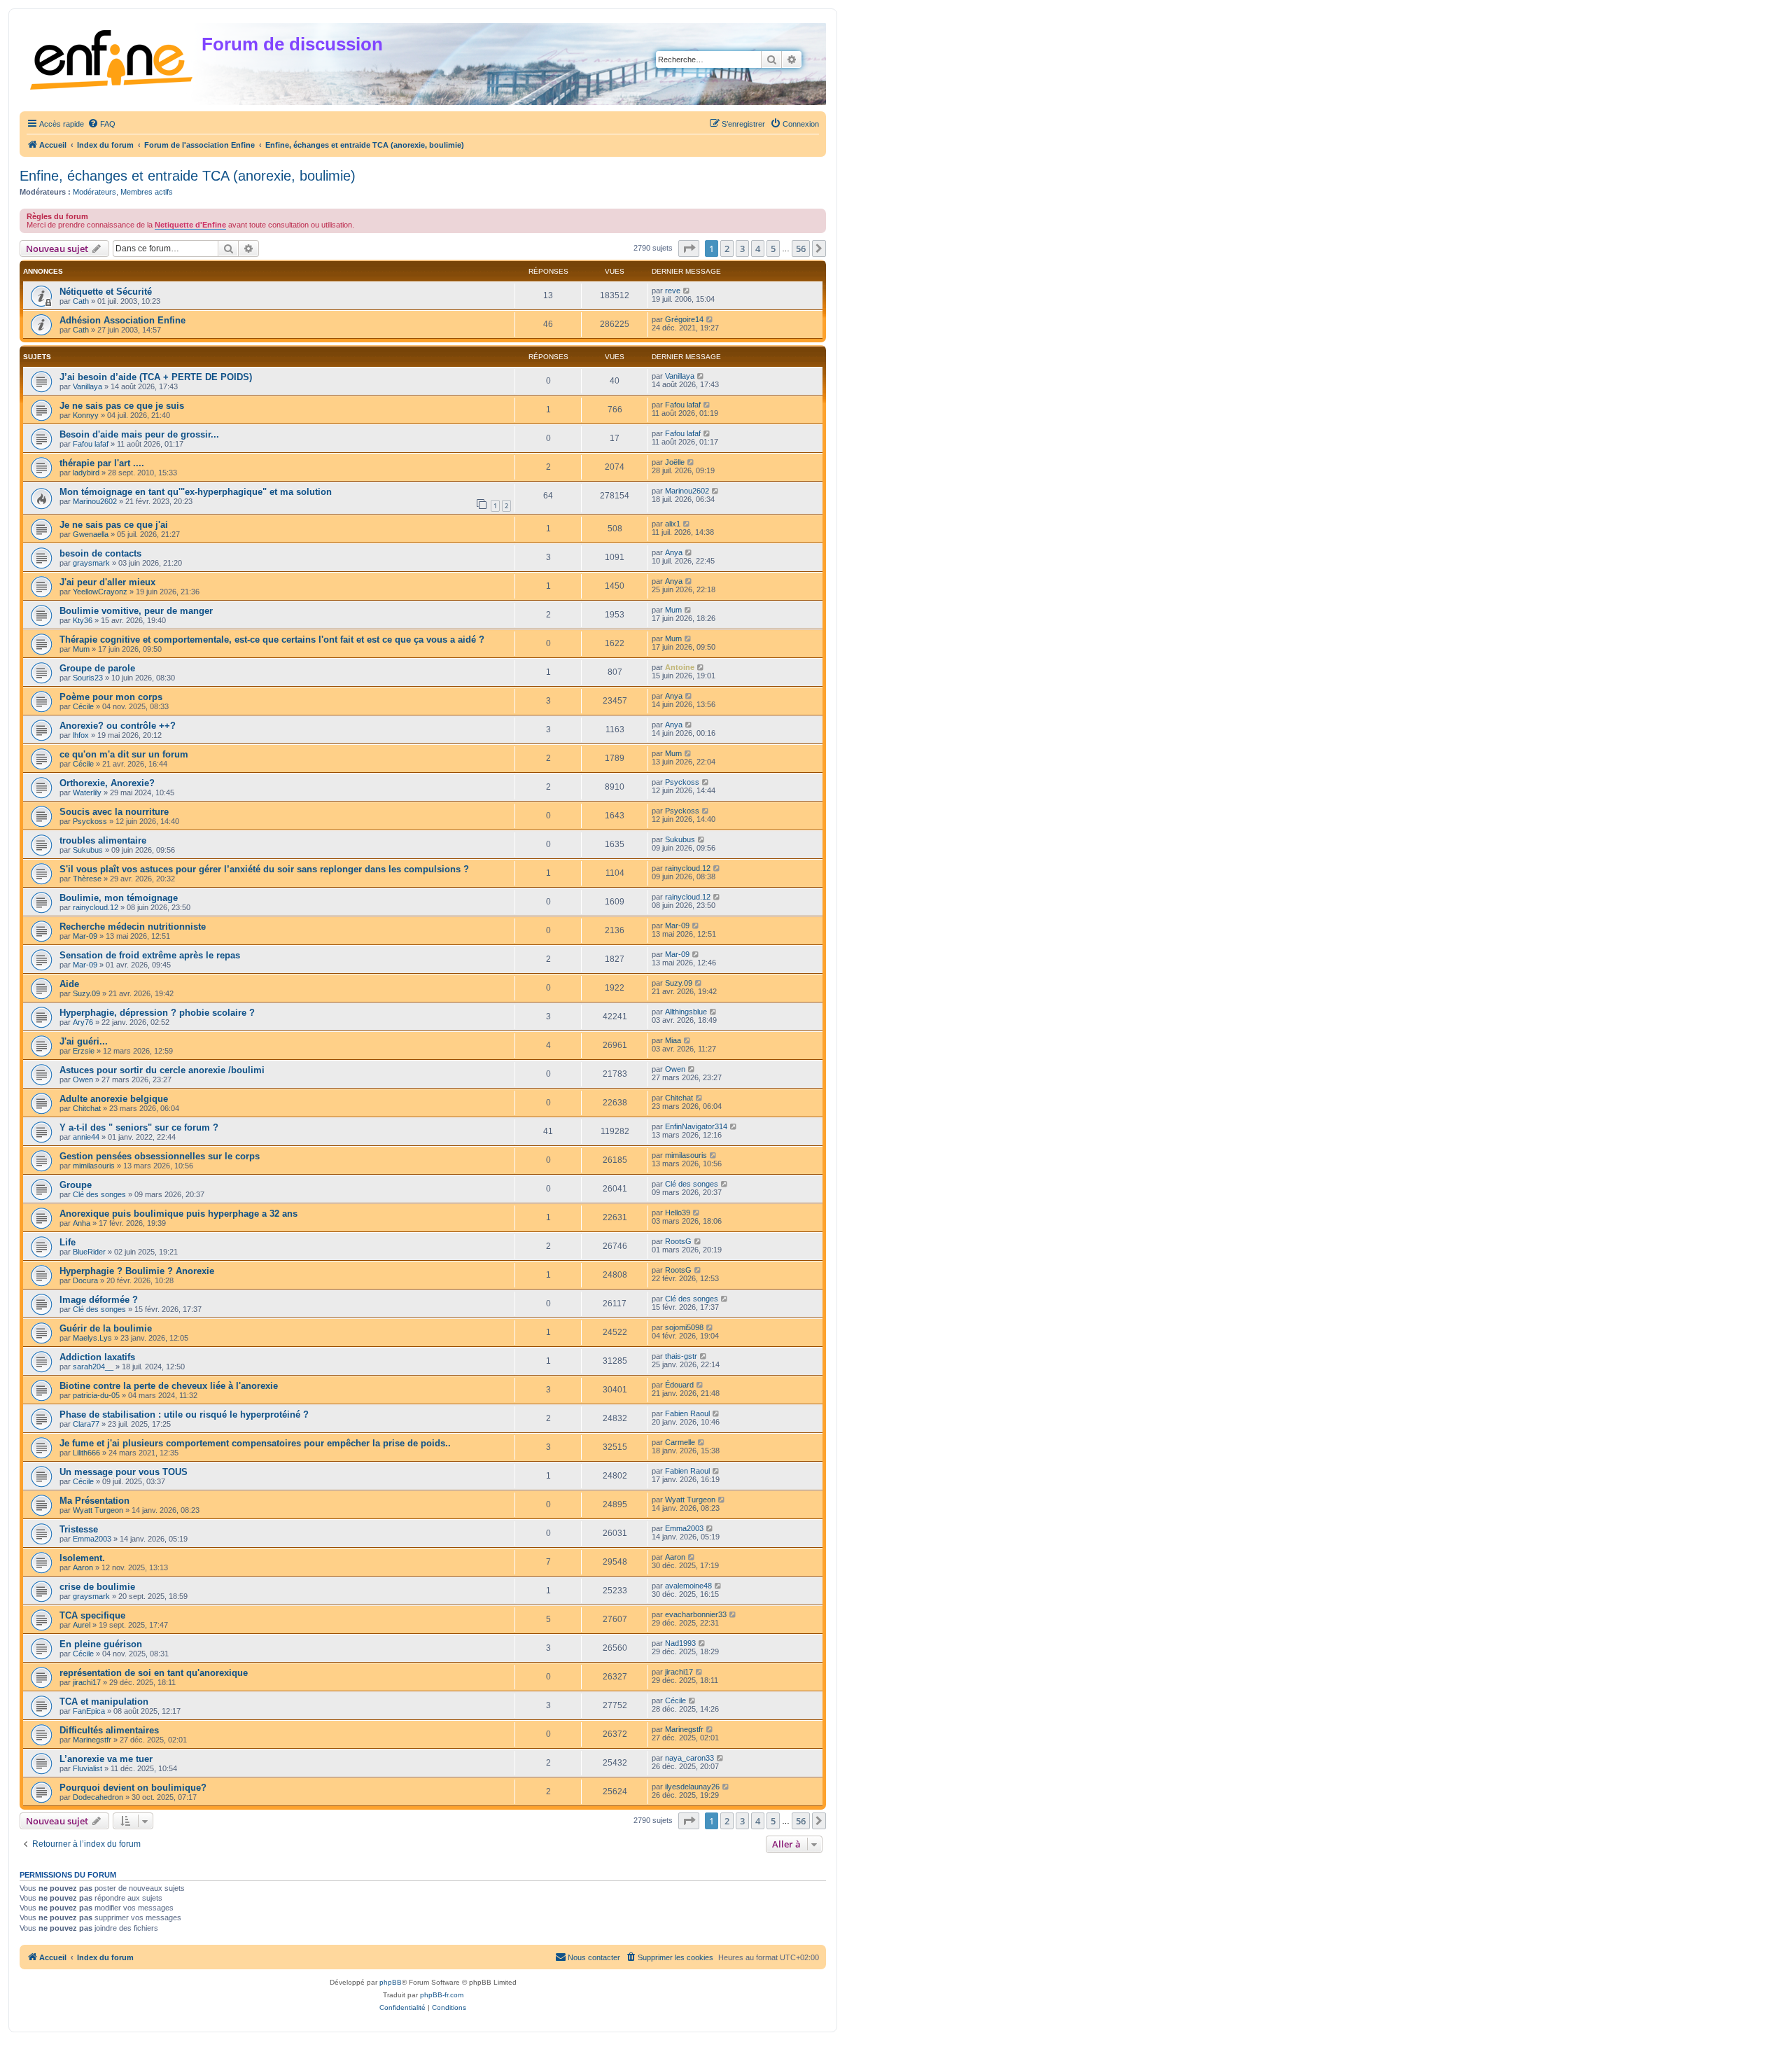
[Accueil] (112, 57)
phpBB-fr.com (442, 1995)
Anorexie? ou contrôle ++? (118, 726)
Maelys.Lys (92, 1338)
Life (68, 1242)
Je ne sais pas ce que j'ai (114, 525)
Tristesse (79, 1529)
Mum (673, 610)
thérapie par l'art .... (102, 463)
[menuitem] (101, 124)
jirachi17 (87, 1682)
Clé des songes (99, 1194)
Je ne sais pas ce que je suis (122, 406)
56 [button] (801, 249)
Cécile (83, 706)
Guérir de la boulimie (106, 1328)
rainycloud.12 (688, 868)
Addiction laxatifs (97, 1357)
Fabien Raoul (687, 1413)
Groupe (76, 1185)
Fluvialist (87, 1768)
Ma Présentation (94, 1501)
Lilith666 (86, 1453)
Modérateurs (94, 192)
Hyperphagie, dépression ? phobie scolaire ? (157, 1013)
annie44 (86, 1137)
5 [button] (773, 249)
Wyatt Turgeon (98, 1510)
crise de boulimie (97, 1587)
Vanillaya (87, 386)
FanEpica (89, 1711)
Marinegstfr (92, 1740)
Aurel (82, 1625)
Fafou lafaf (683, 405)
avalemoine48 (688, 1586)
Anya (674, 552)
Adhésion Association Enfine (122, 320)
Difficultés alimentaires (109, 1730)
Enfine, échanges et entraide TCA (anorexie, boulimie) (188, 176)
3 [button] (742, 249)
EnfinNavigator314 (696, 1126)
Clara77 (86, 1424)
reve (673, 291)
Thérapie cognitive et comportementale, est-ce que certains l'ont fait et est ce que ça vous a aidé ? (272, 640)
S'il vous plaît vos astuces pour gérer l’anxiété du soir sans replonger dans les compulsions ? (264, 869)
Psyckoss (682, 782)
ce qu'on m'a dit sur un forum (124, 754)
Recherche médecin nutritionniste (133, 927)
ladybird (86, 473)
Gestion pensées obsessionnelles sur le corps (160, 1156)
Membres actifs (147, 192)
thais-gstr (681, 1356)
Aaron (83, 1567)
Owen (83, 1080)
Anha (82, 1223)
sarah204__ (93, 1367)
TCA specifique (92, 1615)
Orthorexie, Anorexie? (107, 783)
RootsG (678, 1241)
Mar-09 (85, 936)
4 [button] (758, 249)
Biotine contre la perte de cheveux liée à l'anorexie (169, 1386)
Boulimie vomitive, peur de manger (136, 611)
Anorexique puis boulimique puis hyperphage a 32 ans (178, 1214)
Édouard (679, 1385)
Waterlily (87, 792)
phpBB (391, 1982)
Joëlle (675, 462)
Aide (69, 984)
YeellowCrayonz (100, 592)
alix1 (673, 524)
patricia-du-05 (96, 1395)
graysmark (91, 563)
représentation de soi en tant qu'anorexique (154, 1673)
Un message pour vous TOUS (124, 1472)
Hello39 (678, 1213)
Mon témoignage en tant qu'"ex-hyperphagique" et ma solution (196, 492)
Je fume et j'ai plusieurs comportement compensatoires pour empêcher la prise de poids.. (255, 1443)
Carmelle (680, 1442)
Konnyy (86, 415)
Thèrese (87, 879)
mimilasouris (94, 1166)
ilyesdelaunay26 (692, 1787)
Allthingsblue (686, 1012)
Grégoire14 (684, 319)
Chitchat (87, 1108)
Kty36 (83, 620)
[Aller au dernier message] (687, 291)
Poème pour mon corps (111, 697)
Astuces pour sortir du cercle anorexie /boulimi (162, 1070)
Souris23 (88, 678)
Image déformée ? (99, 1300)
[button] (689, 249)
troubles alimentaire (103, 840)
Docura (85, 1280)
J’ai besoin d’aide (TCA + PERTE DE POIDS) (156, 377)
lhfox (81, 735)
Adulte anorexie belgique (114, 1099)
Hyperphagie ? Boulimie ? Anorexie (137, 1271)
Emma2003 (92, 1539)
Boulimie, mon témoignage (119, 898)
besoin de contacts (100, 553)
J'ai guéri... (84, 1041)
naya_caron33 (689, 1758)
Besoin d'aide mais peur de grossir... (139, 434)
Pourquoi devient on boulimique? (133, 1788)
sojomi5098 (684, 1327)
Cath (81, 301)
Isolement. (82, 1558)
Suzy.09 (86, 993)
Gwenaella (91, 534)
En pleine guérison (101, 1644)
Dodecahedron (98, 1797)
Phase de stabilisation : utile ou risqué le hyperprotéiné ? (184, 1414)
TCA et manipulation (104, 1702)
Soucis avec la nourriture (114, 812)
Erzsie (84, 1051)
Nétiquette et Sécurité (106, 292)
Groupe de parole (97, 668)
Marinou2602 (95, 501)
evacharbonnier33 (696, 1614)
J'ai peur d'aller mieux (107, 582)
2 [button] (727, 249)
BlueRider (89, 1252)
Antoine (680, 667)
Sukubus (88, 850)
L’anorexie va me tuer (106, 1759)
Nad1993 (680, 1643)
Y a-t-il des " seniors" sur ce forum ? (139, 1127)
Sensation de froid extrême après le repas (150, 955)
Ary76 (83, 1022)
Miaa (673, 1040)
